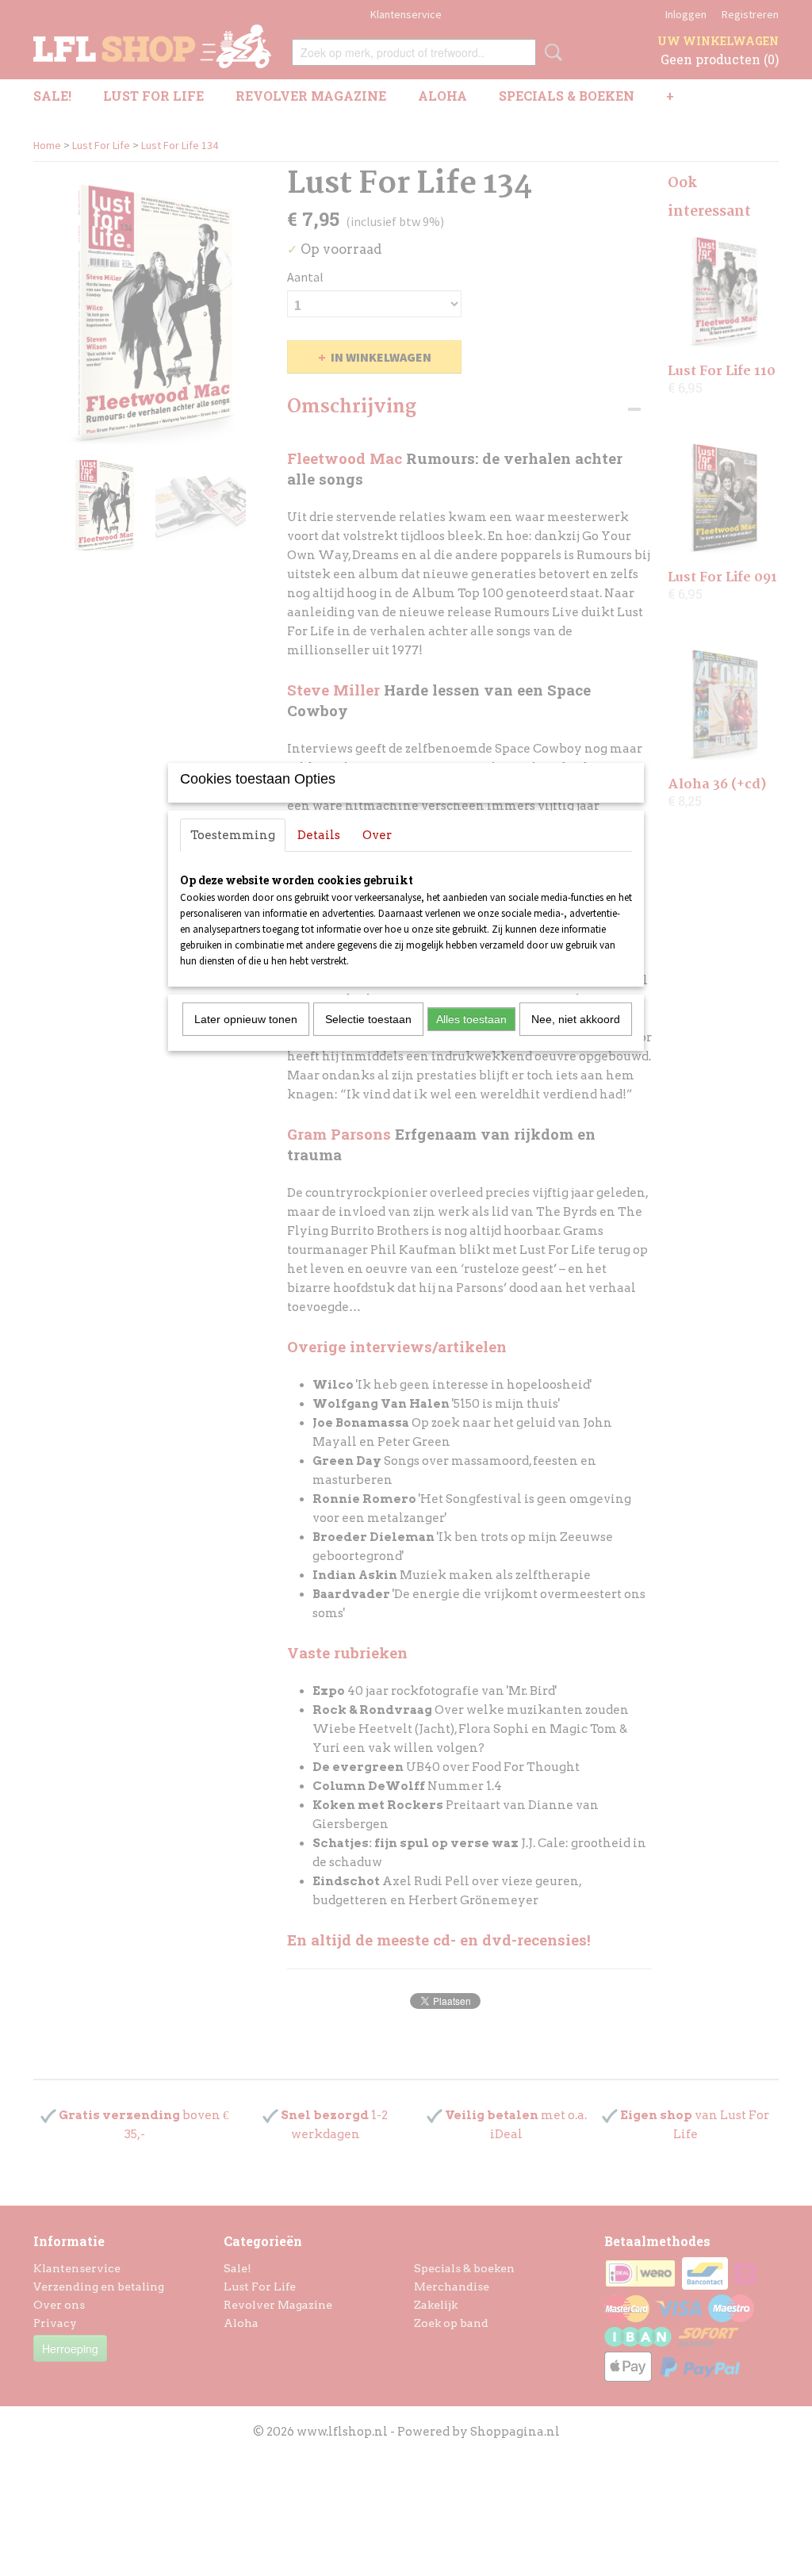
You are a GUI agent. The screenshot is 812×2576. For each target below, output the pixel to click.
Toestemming (233, 835)
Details (319, 835)
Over (377, 835)
